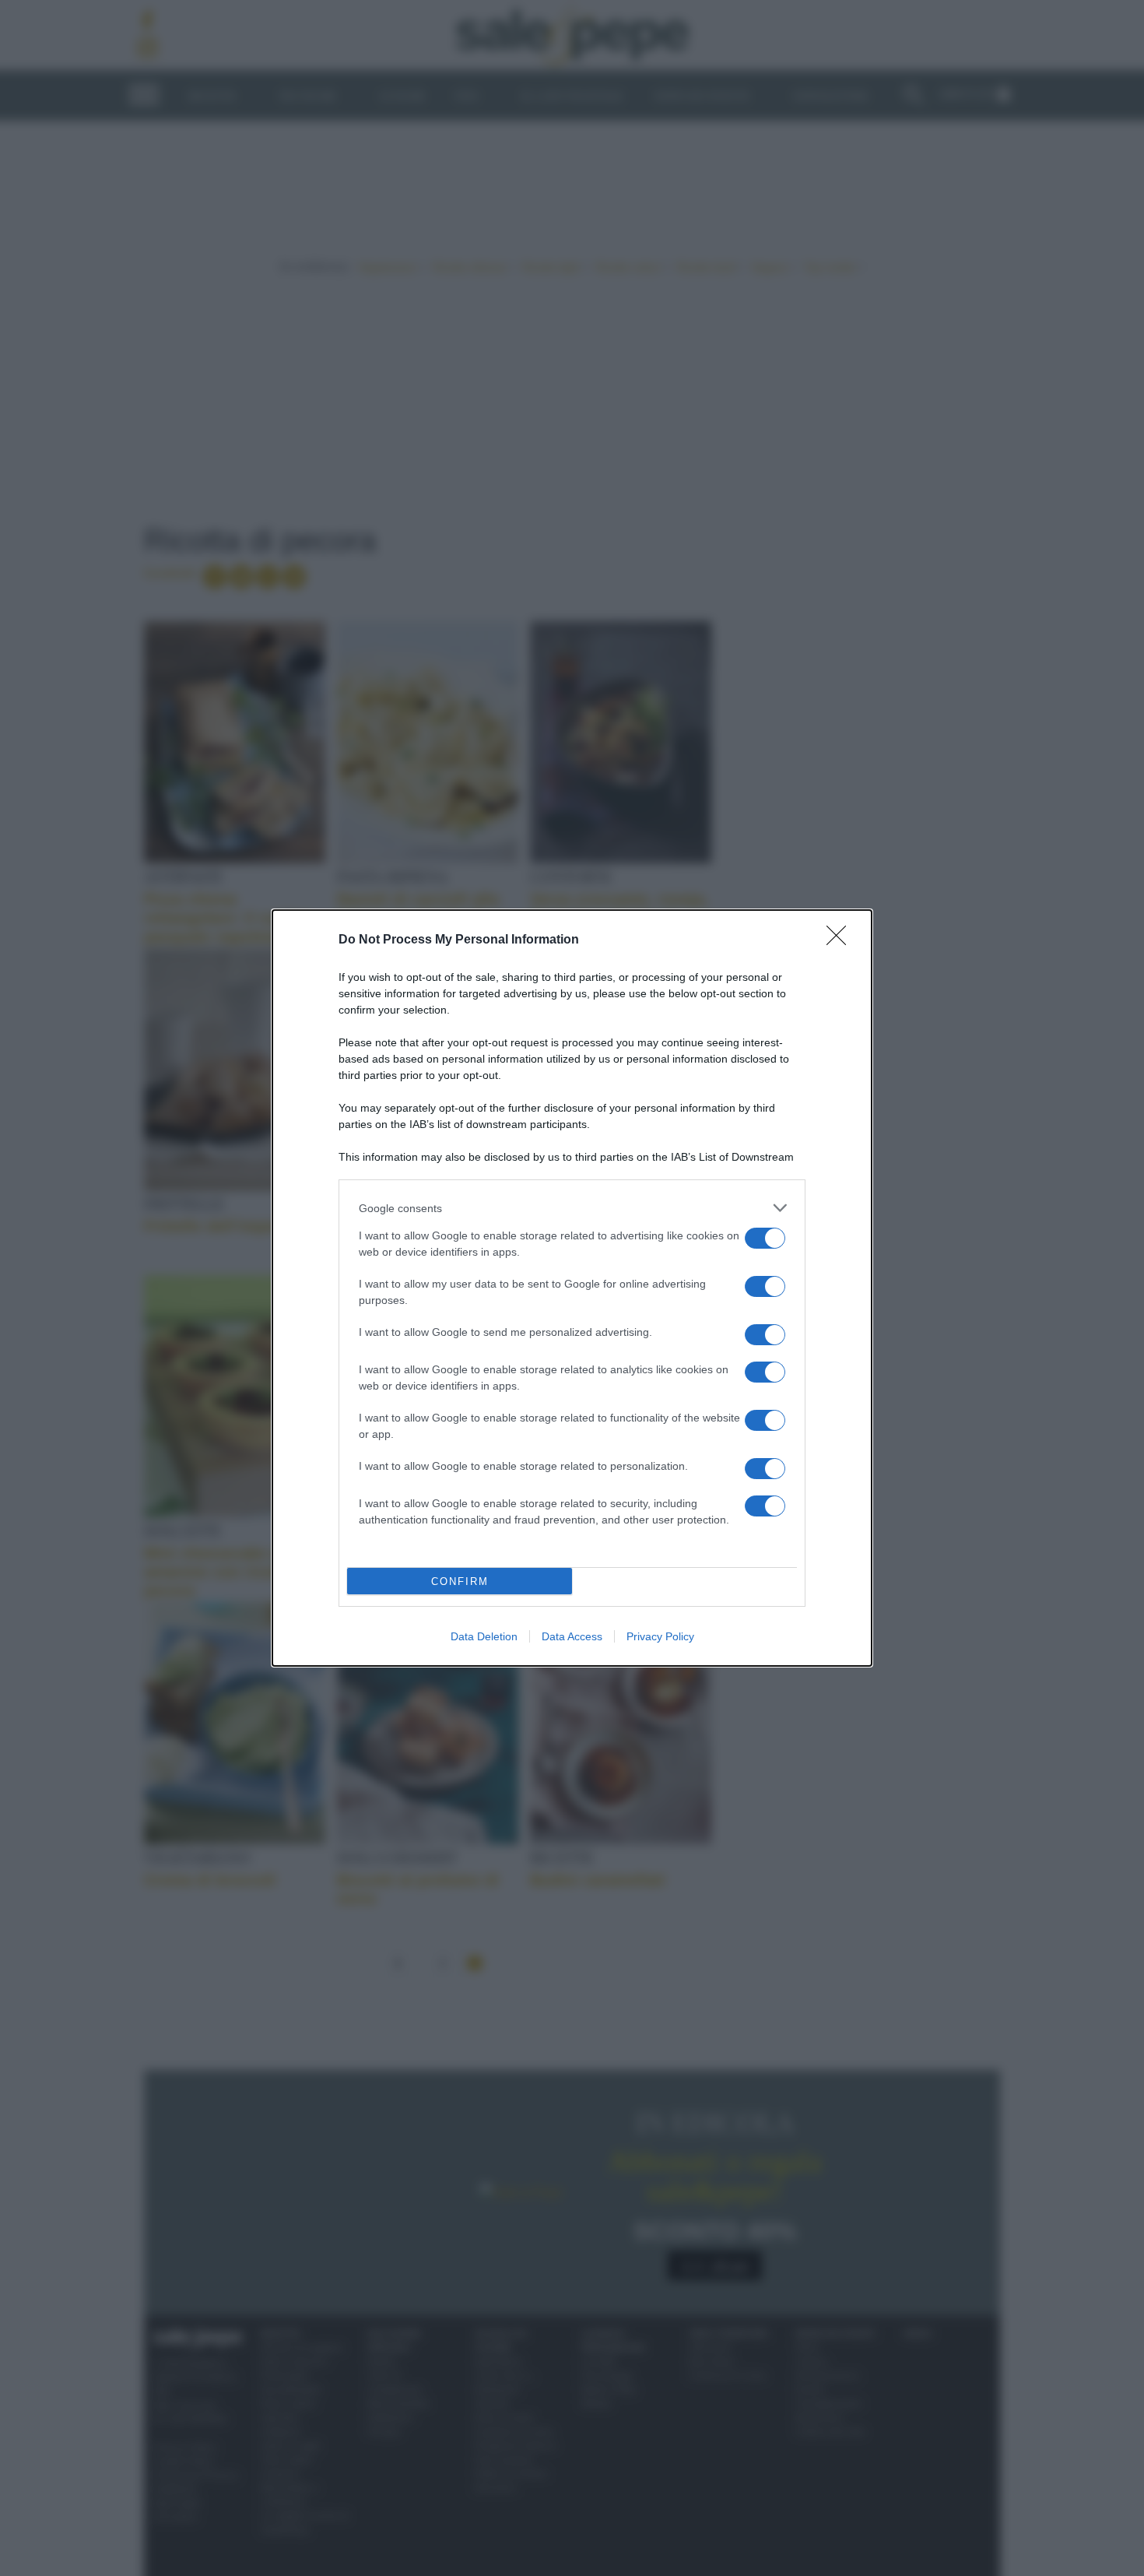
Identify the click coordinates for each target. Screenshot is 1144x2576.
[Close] (841, 940)
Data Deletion (484, 1636)
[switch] (765, 1238)
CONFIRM (460, 1581)
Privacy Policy (660, 1636)
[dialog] (572, 1288)
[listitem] (572, 1208)
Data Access (572, 1636)
